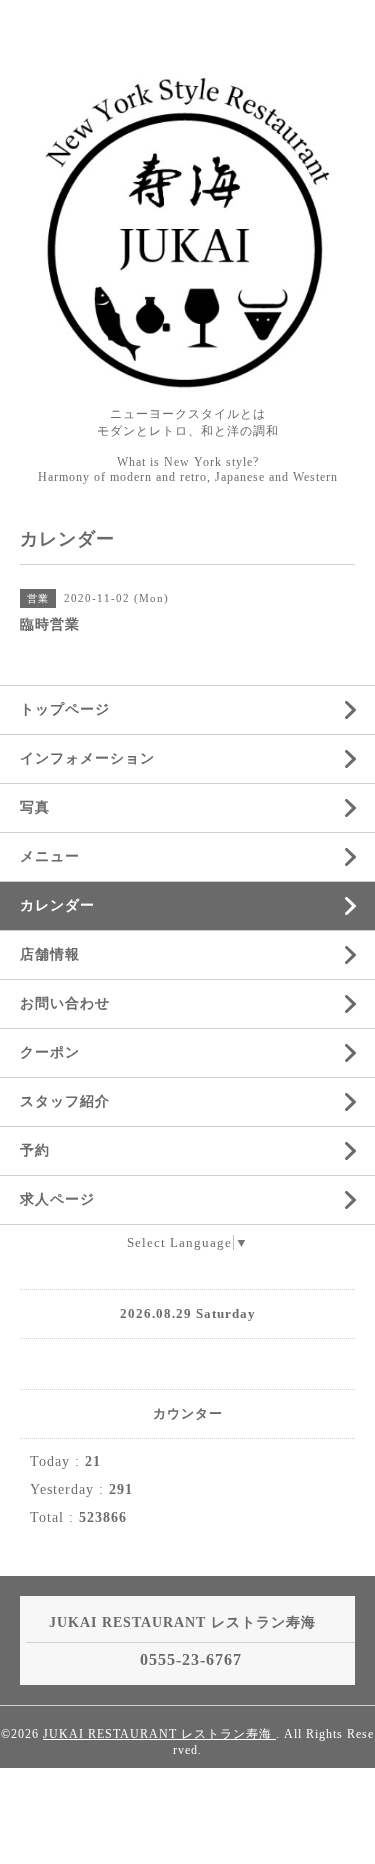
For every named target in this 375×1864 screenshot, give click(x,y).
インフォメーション (87, 758)
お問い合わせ (65, 1003)
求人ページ (57, 1199)
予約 (35, 1150)
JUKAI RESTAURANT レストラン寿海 (159, 1734)
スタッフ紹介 (65, 1101)
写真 (35, 807)
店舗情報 (50, 954)
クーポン (50, 1052)
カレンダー (57, 905)
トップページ (65, 709)
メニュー (50, 856)
